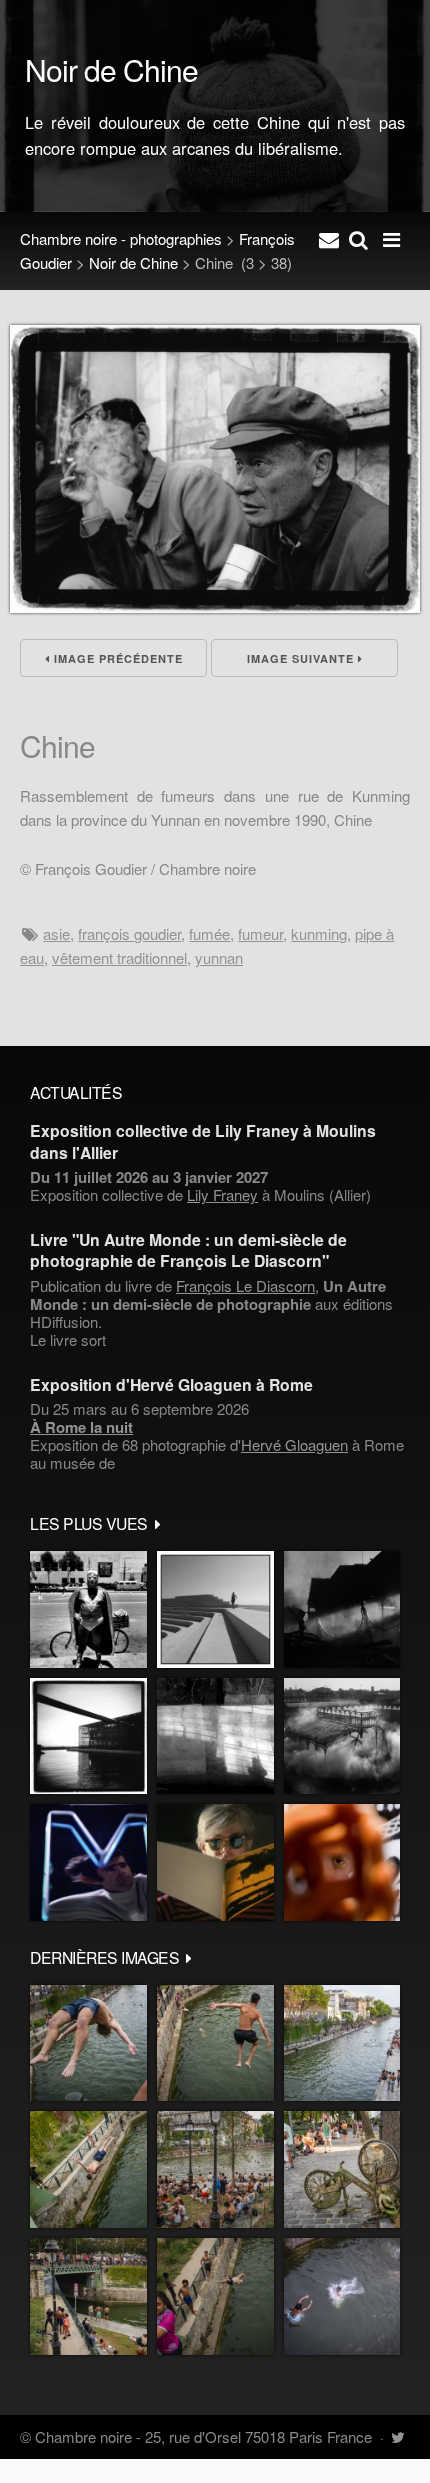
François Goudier (129, 933)
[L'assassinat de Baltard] (342, 1609)
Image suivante (302, 658)
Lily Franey (222, 1194)
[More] (158, 1523)
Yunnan (219, 957)
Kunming (319, 933)
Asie (56, 933)
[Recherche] (358, 239)
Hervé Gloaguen (294, 1444)
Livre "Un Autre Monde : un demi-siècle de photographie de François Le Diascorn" (188, 1250)
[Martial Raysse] (88, 1862)
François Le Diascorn (245, 1285)
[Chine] (215, 606)
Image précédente (116, 658)
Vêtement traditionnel (119, 957)
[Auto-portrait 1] (215, 1736)
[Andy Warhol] (215, 1862)
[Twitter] (397, 2436)
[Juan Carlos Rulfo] (342, 1862)
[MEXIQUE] (88, 1609)
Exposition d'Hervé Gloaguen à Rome (171, 1384)
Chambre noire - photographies (121, 238)
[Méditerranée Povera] (215, 1609)
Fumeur (260, 933)
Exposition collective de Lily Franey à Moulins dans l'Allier (203, 1141)
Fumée (209, 933)
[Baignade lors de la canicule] (88, 2043)
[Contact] (329, 239)
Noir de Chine (133, 262)
